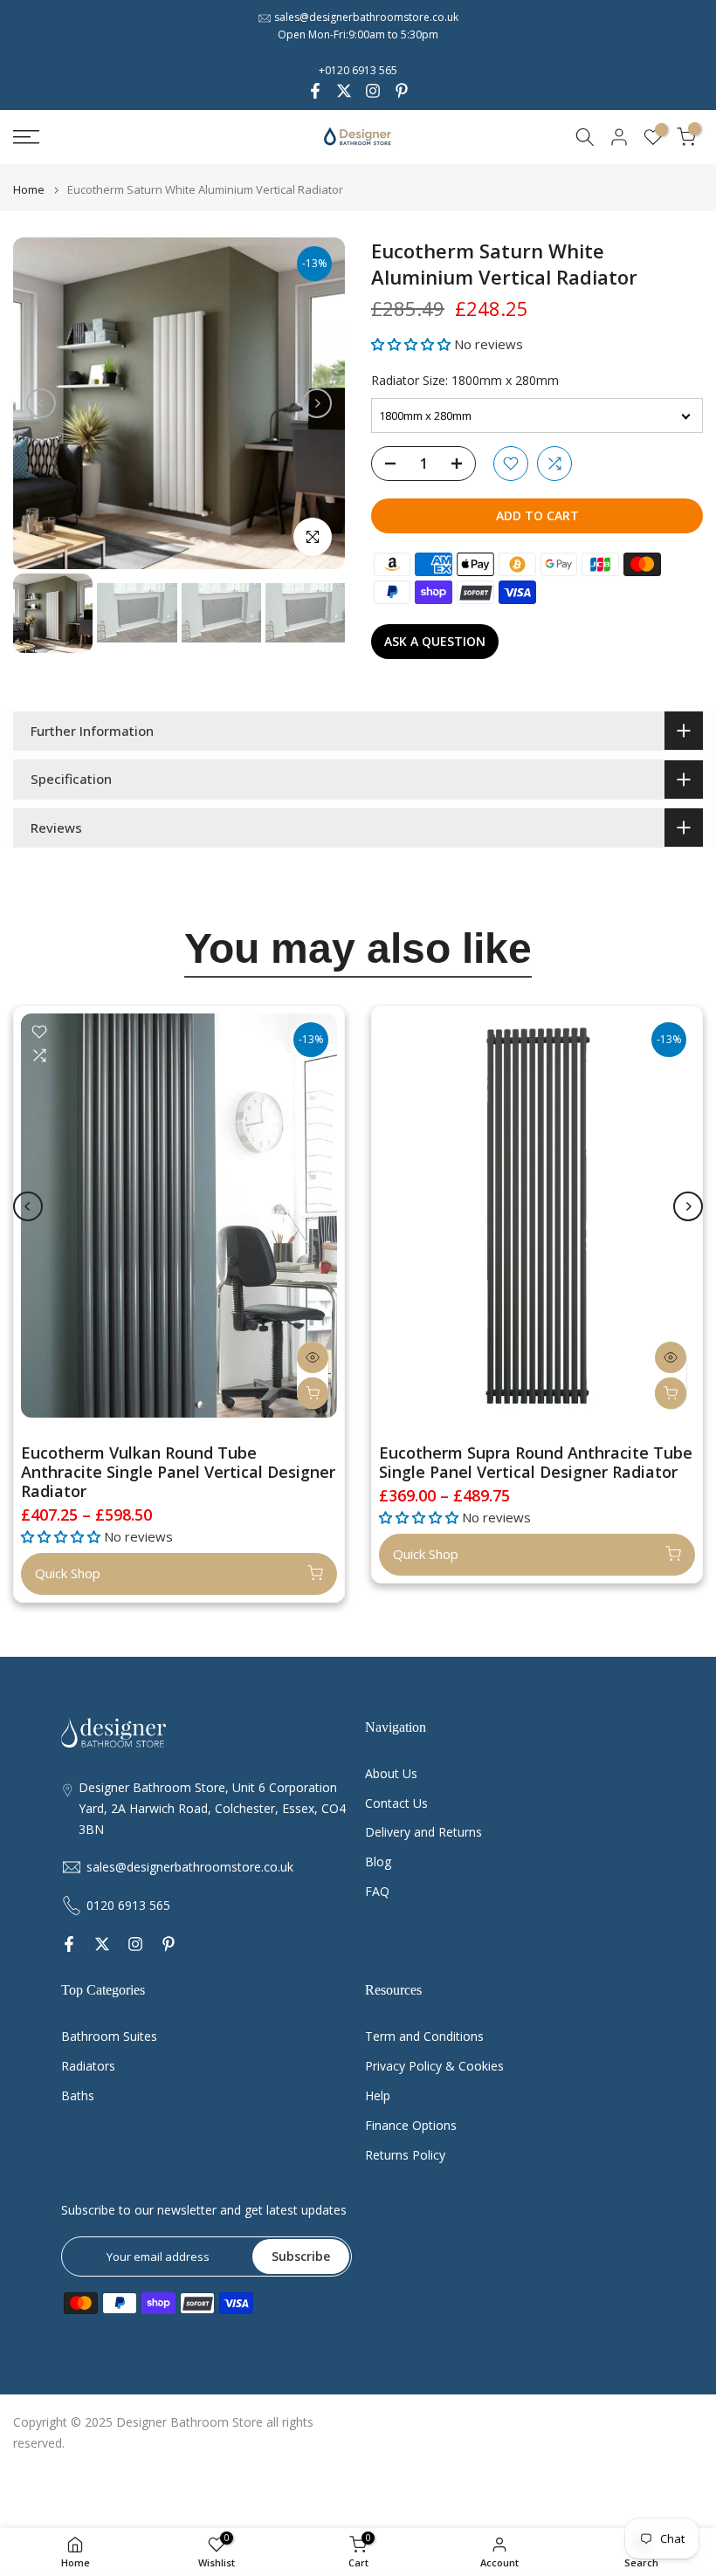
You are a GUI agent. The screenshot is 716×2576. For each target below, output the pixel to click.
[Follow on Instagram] (373, 91)
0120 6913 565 (128, 1905)
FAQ (377, 1891)
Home (29, 190)
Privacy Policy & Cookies (434, 2066)
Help (378, 2095)
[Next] (317, 403)
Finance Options (411, 2125)
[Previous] (41, 403)
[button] (413, 344)
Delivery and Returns (423, 1832)
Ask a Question (435, 641)
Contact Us (396, 1803)
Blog (378, 1862)
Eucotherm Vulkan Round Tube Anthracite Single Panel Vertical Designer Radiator (178, 1472)
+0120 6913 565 (358, 70)
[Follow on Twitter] (344, 91)
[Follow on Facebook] (315, 91)
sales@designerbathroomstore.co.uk (366, 17)
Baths (78, 2095)
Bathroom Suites (109, 2036)
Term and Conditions (424, 2036)
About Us (391, 1773)
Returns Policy (405, 2155)
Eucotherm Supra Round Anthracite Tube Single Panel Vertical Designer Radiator (536, 1462)
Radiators (88, 2066)
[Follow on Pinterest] (402, 91)
